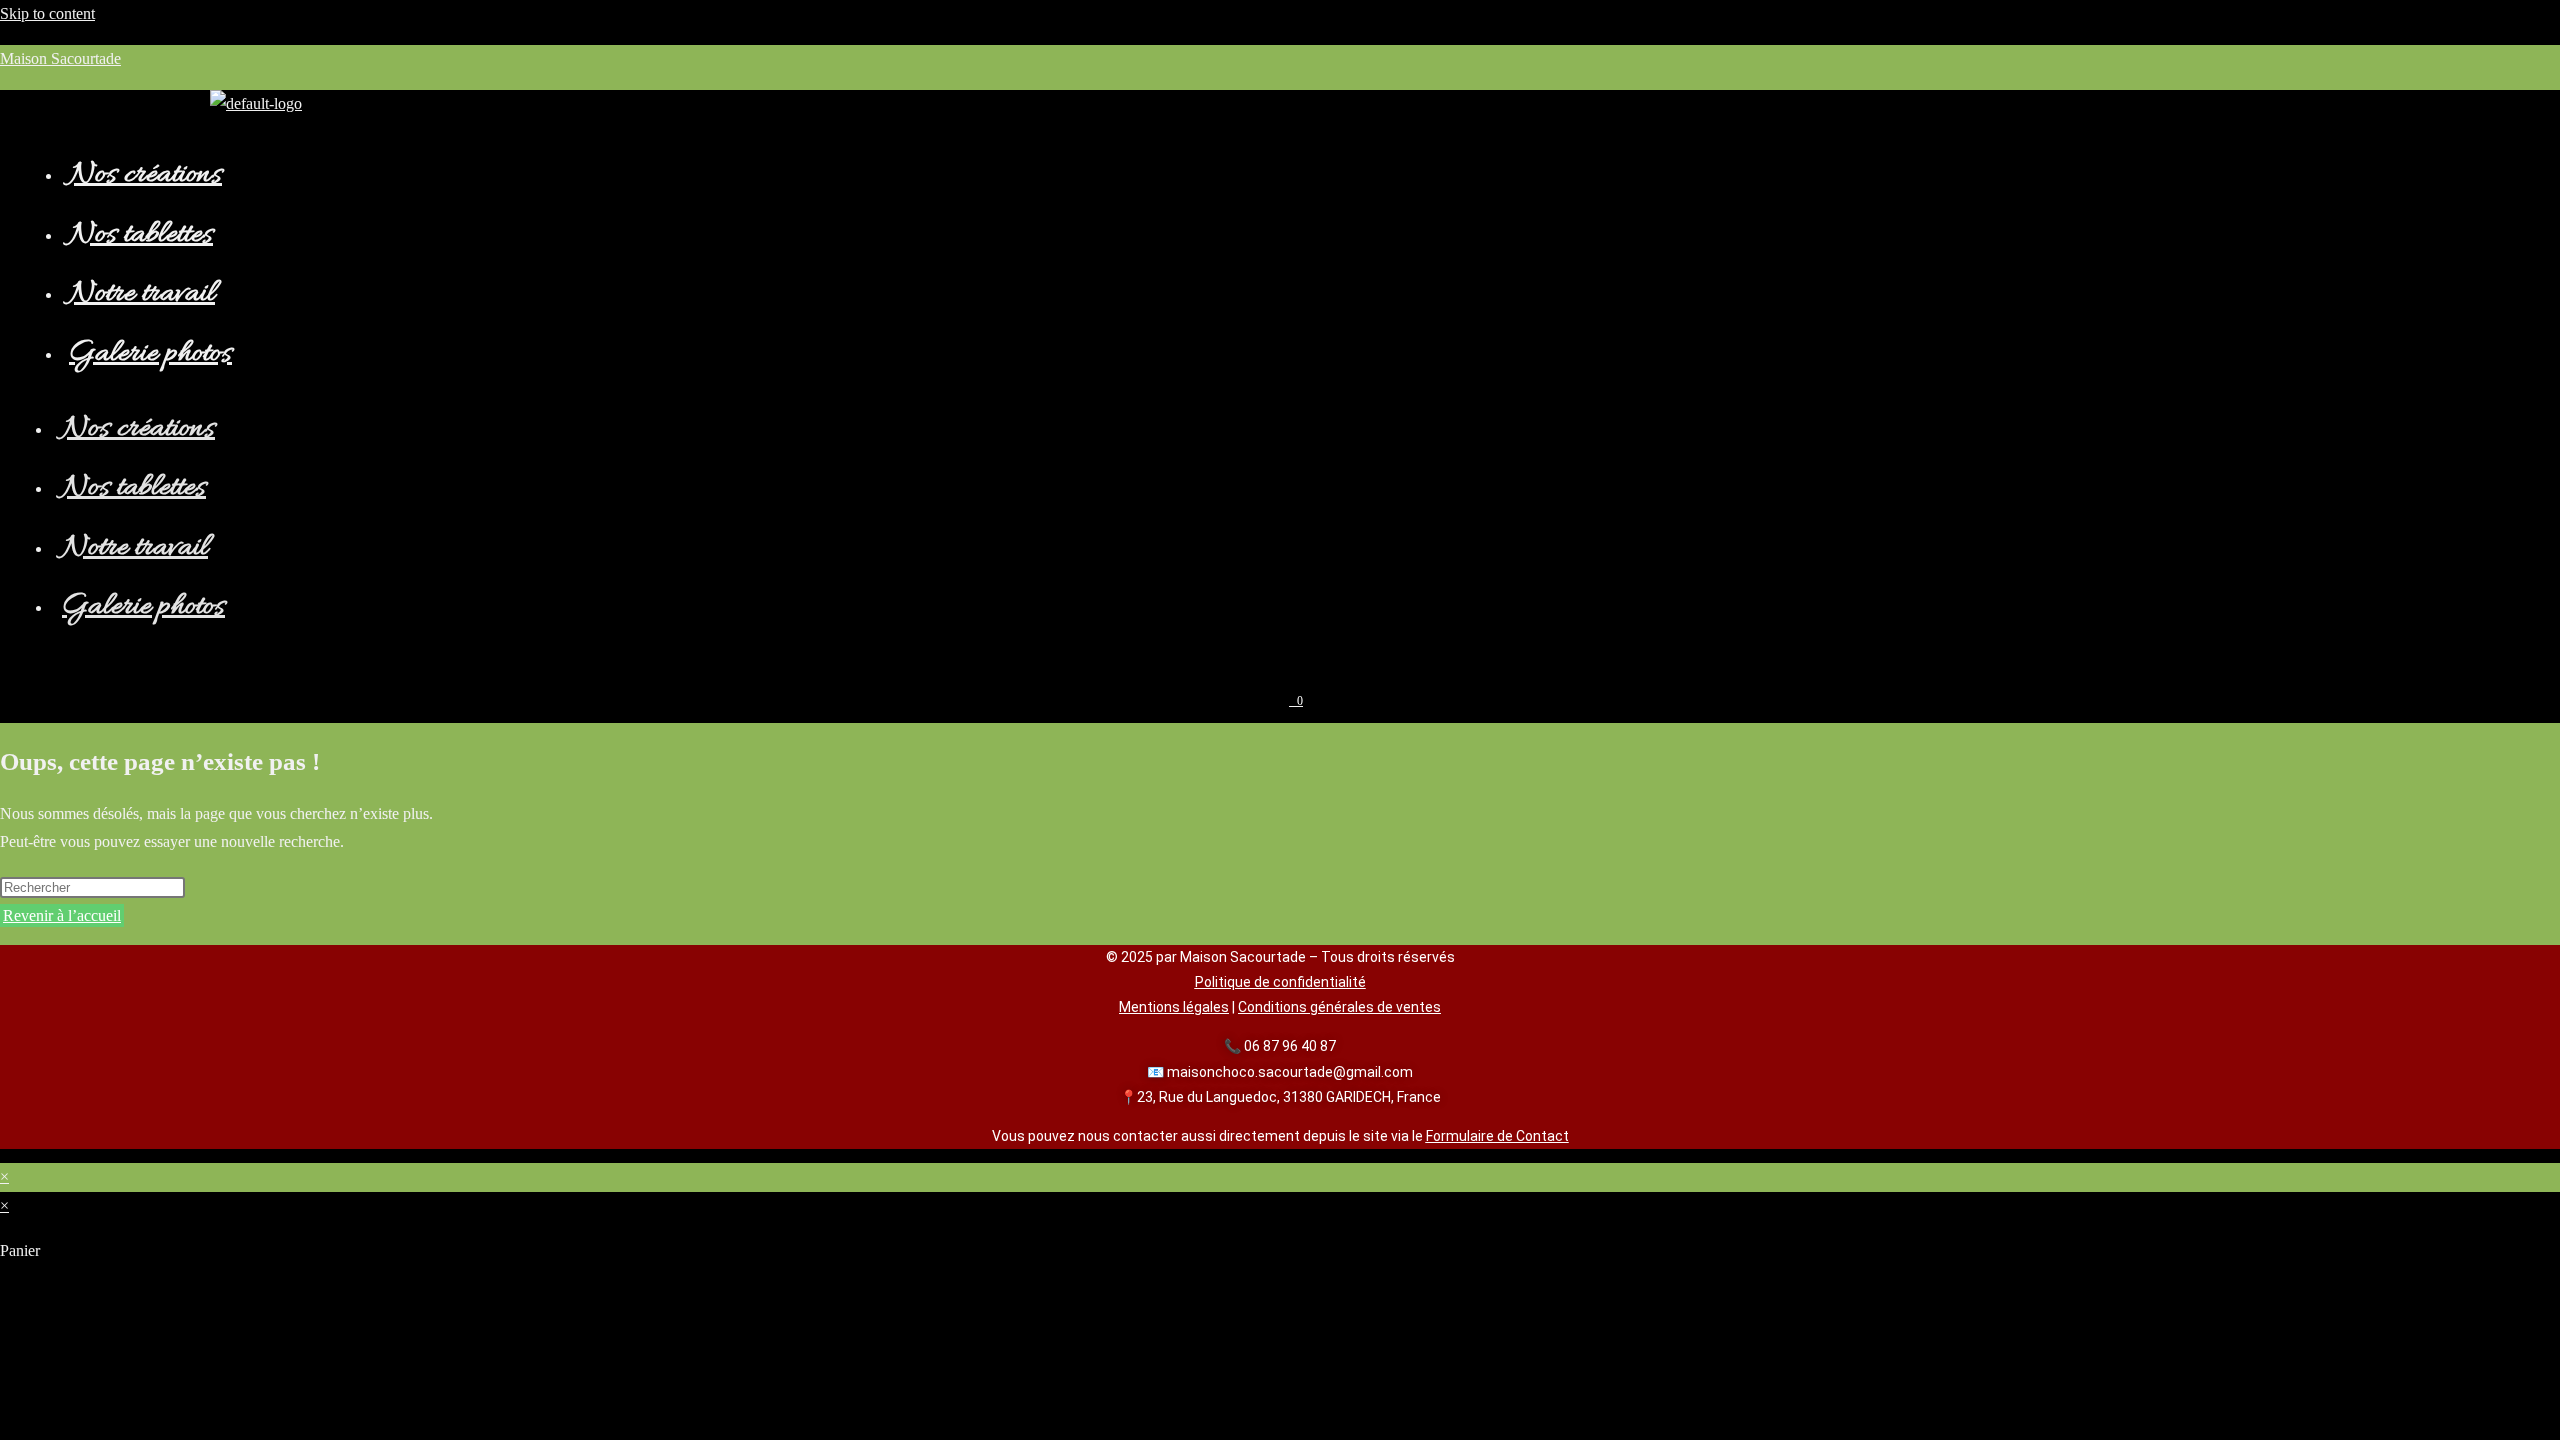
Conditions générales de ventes (1339, 1007)
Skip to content (47, 13)
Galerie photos (150, 354)
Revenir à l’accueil (62, 915)
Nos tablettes (141, 235)
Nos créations (145, 175)
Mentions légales (1174, 1007)
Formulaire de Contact (1497, 1136)
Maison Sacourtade (60, 58)
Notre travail (142, 294)
